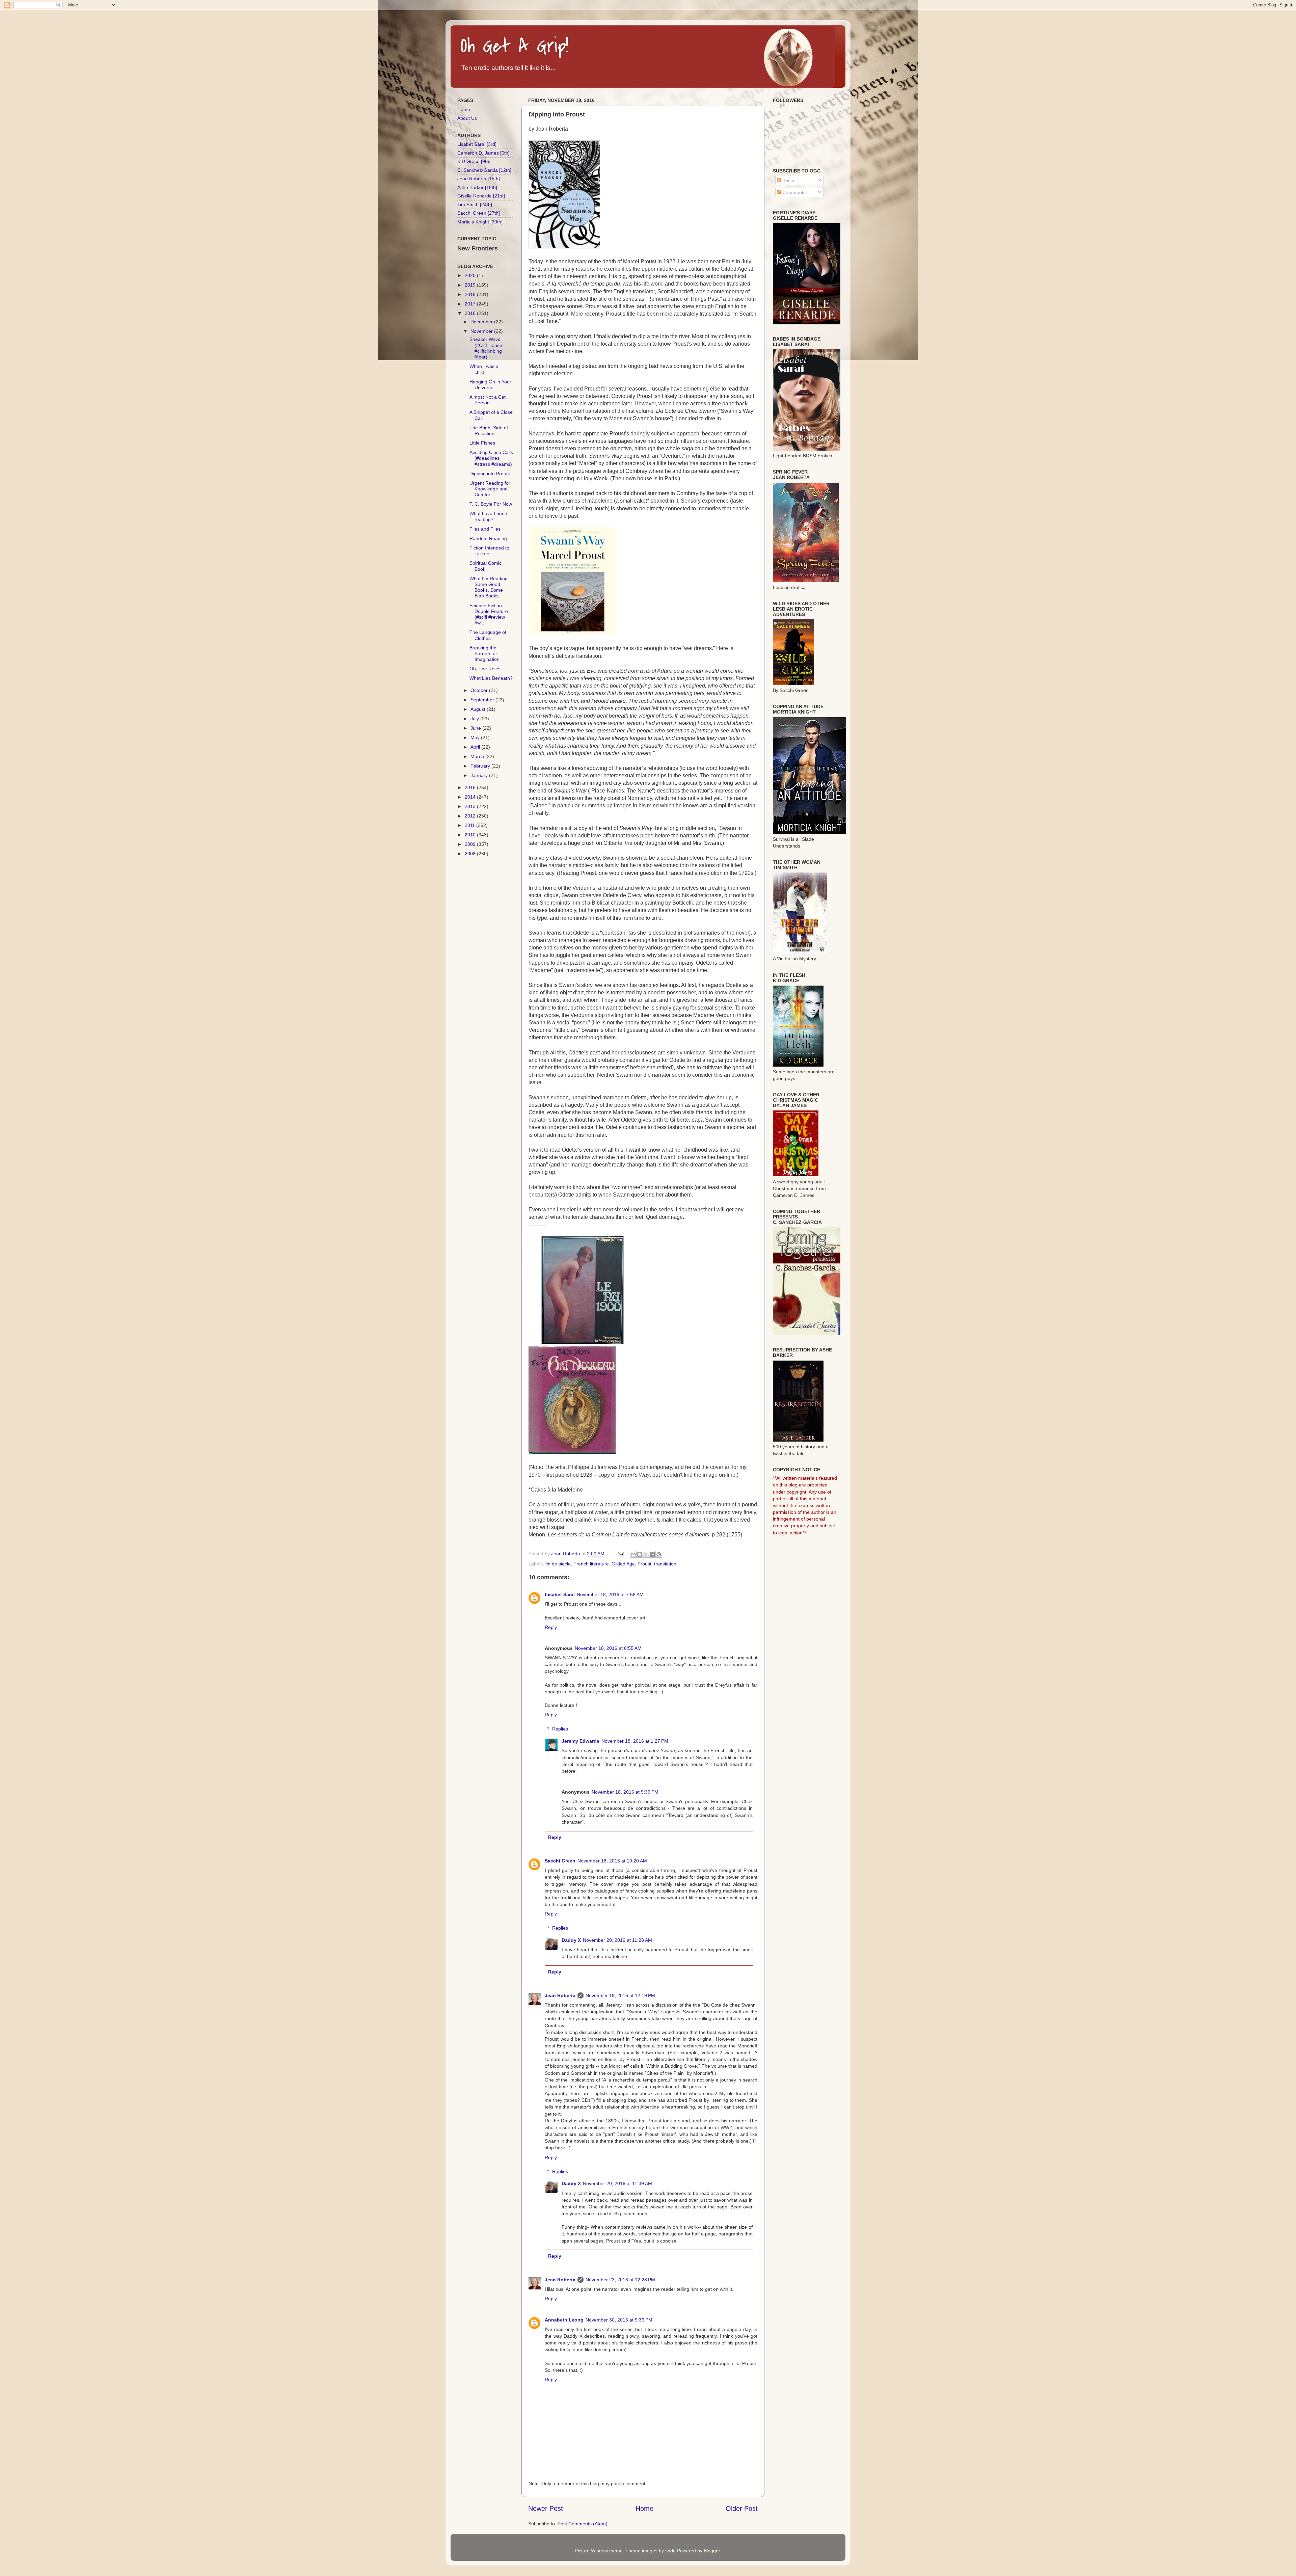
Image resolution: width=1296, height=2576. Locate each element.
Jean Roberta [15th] (479, 179)
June (476, 728)
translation (665, 1564)
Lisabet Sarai (560, 1594)
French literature (591, 1564)
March (478, 756)
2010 (471, 835)
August (479, 709)
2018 (471, 294)
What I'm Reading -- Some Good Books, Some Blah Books (491, 587)
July (475, 719)
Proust (644, 1564)
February (481, 766)
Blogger (712, 2551)
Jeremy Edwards (580, 1741)
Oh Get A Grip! (515, 46)
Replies (560, 1729)
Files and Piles (485, 529)
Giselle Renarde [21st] (481, 196)
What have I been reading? (488, 516)
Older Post (742, 2508)
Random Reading (488, 538)
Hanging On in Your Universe (490, 385)
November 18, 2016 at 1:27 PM (635, 1741)
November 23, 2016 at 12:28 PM (620, 2280)
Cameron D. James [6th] (483, 153)
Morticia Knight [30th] (480, 222)
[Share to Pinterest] (659, 1554)
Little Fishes (482, 443)
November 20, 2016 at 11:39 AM (617, 2183)
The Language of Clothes (488, 635)
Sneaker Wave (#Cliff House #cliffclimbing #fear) (486, 348)
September (483, 700)
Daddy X (571, 1940)
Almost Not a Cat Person (488, 400)
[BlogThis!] (640, 1554)
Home (644, 2508)
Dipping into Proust (490, 474)
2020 (471, 275)
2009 (471, 844)
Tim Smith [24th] (475, 205)
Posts (788, 181)
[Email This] (633, 1554)
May (476, 737)
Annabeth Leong (564, 2320)
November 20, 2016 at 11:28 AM (617, 1940)
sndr (670, 2551)
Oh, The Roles (485, 669)
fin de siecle (558, 1564)
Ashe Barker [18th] (477, 187)
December (482, 322)
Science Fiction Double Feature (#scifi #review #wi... (489, 614)
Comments (793, 192)
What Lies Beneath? (491, 678)
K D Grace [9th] (474, 161)
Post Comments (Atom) (583, 2524)
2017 (471, 304)
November (482, 331)
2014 (471, 797)
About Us (467, 118)
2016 (471, 313)
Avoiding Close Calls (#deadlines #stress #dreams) (491, 458)
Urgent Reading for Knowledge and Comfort (490, 489)
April (476, 747)
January (480, 775)
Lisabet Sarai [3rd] (477, 144)
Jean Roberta (560, 1995)
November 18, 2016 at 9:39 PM (625, 1792)
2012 (471, 816)
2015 (471, 787)
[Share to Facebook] (652, 1554)
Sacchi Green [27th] (479, 213)
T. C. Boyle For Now (491, 504)
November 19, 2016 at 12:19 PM (620, 1995)
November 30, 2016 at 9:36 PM (619, 2320)
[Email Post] (620, 1554)
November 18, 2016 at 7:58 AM (610, 1594)
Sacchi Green (560, 1861)
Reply (551, 1627)
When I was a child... (484, 369)
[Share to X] (646, 1554)
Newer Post (546, 2508)
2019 (471, 285)
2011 (470, 825)
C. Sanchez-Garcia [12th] (484, 170)
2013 (471, 806)
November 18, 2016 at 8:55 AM (608, 1648)
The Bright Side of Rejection (489, 431)
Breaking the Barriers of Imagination (484, 654)
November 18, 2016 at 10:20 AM (612, 1861)
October (480, 690)
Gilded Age (623, 1564)
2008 (471, 854)
